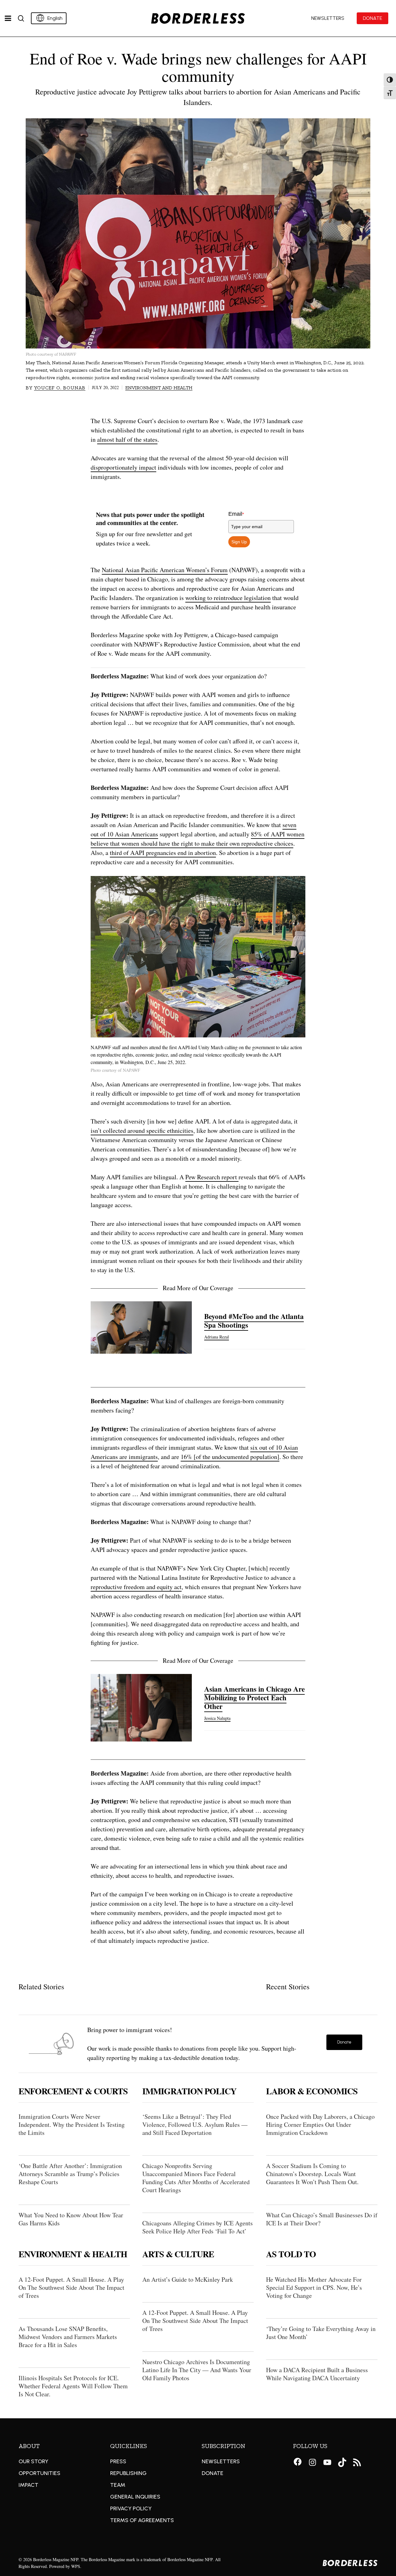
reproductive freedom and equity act (136, 1587)
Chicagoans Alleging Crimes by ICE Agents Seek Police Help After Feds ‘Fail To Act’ (198, 2227)
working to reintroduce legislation (228, 598)
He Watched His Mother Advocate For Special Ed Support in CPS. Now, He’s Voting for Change (314, 2287)
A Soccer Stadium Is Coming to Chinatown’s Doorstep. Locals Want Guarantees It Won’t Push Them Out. (312, 2174)
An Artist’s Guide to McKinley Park (188, 2279)
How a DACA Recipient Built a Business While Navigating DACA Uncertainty (317, 2374)
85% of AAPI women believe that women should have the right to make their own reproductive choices (198, 839)
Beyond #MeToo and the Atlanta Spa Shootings (254, 1321)
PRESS (118, 2461)
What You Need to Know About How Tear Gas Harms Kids (71, 2219)
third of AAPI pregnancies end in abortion (163, 853)
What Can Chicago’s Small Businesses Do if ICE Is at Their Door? (322, 2219)
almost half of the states (127, 439)
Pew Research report (212, 1177)
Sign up (239, 542)
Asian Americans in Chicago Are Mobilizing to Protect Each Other (254, 1698)
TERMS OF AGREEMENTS (142, 2520)
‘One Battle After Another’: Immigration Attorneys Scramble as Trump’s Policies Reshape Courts (70, 2174)
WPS (76, 2566)
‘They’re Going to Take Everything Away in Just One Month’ (321, 2333)
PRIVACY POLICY (131, 2508)
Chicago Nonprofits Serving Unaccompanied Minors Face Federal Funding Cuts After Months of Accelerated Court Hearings (196, 2178)
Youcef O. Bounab (60, 388)
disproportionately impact (123, 467)
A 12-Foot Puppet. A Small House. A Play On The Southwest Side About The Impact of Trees (71, 2287)
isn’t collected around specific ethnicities (142, 1130)
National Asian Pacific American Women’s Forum (165, 570)
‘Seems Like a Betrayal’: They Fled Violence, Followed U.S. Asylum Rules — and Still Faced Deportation (195, 2125)
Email (236, 514)
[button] (344, 2042)
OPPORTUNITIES (39, 2473)
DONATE (213, 2473)
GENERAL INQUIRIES (135, 2497)
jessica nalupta (217, 1718)
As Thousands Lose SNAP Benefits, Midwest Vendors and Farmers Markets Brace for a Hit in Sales (68, 2337)
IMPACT (28, 2485)
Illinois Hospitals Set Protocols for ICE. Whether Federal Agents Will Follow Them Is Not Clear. (73, 2386)
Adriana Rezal (217, 1337)
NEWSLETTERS (221, 2461)
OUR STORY (33, 2461)
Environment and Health (159, 388)
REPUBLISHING (128, 2473)
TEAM (118, 2485)
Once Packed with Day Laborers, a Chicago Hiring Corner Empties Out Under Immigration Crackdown (320, 2125)
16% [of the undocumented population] (230, 1457)
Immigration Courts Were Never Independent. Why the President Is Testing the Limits (72, 2125)
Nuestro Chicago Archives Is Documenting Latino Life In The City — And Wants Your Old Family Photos (197, 2370)
